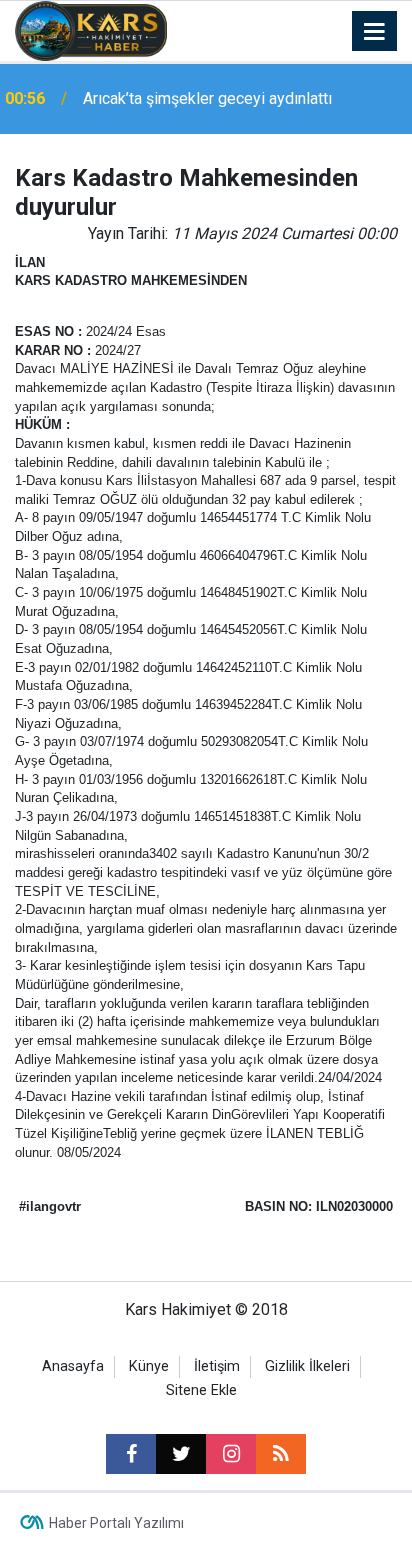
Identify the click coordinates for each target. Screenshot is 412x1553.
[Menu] (375, 32)
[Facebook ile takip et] (131, 1454)
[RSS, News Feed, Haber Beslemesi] (281, 1454)
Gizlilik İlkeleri (307, 1366)
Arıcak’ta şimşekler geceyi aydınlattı (207, 98)
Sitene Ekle (201, 1390)
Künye (149, 1366)
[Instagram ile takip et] (231, 1454)
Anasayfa (73, 1366)
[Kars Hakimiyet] (91, 29)
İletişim (217, 1366)
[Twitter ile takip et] (181, 1454)
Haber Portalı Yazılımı (116, 1523)
